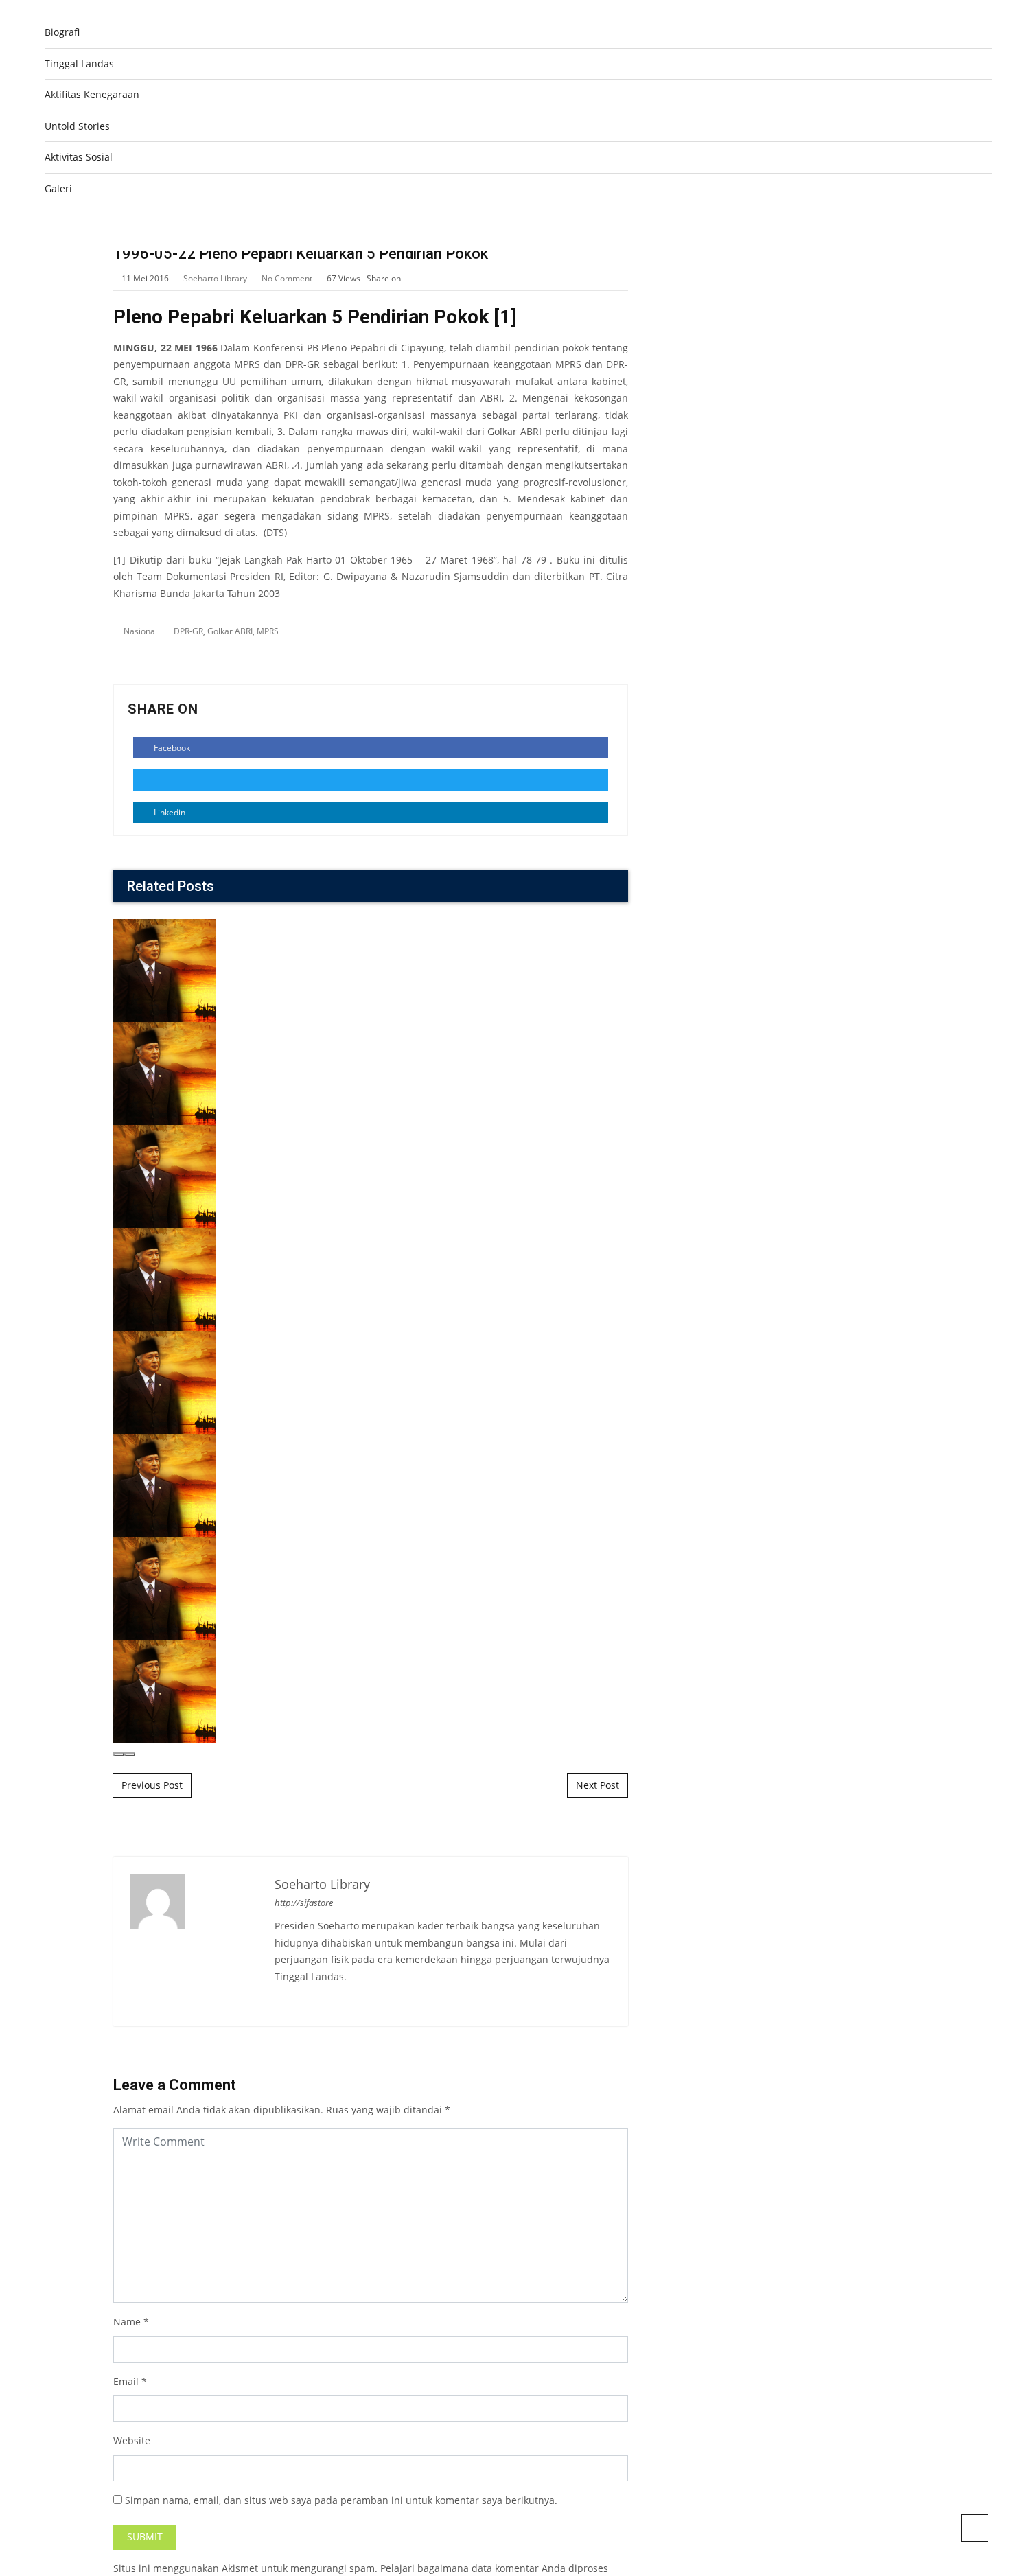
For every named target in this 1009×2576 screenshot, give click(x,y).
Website (132, 2440)
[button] (119, 1754)
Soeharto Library (215, 278)
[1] (505, 317)
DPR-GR (188, 631)
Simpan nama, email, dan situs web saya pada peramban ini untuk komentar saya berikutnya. (341, 2500)
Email (126, 2381)
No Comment (287, 278)
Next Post (598, 1785)
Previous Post (152, 1785)
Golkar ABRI (230, 631)
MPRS (268, 631)
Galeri (58, 188)
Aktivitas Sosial (79, 157)
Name (127, 2322)
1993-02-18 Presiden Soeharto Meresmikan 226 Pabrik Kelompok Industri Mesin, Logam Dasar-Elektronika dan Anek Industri (642, 1330)
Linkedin (169, 812)
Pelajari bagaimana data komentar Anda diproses (494, 2568)
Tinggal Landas (79, 63)
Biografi (62, 32)
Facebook (171, 748)
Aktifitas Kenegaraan (92, 94)
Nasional (140, 631)
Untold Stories (77, 126)
